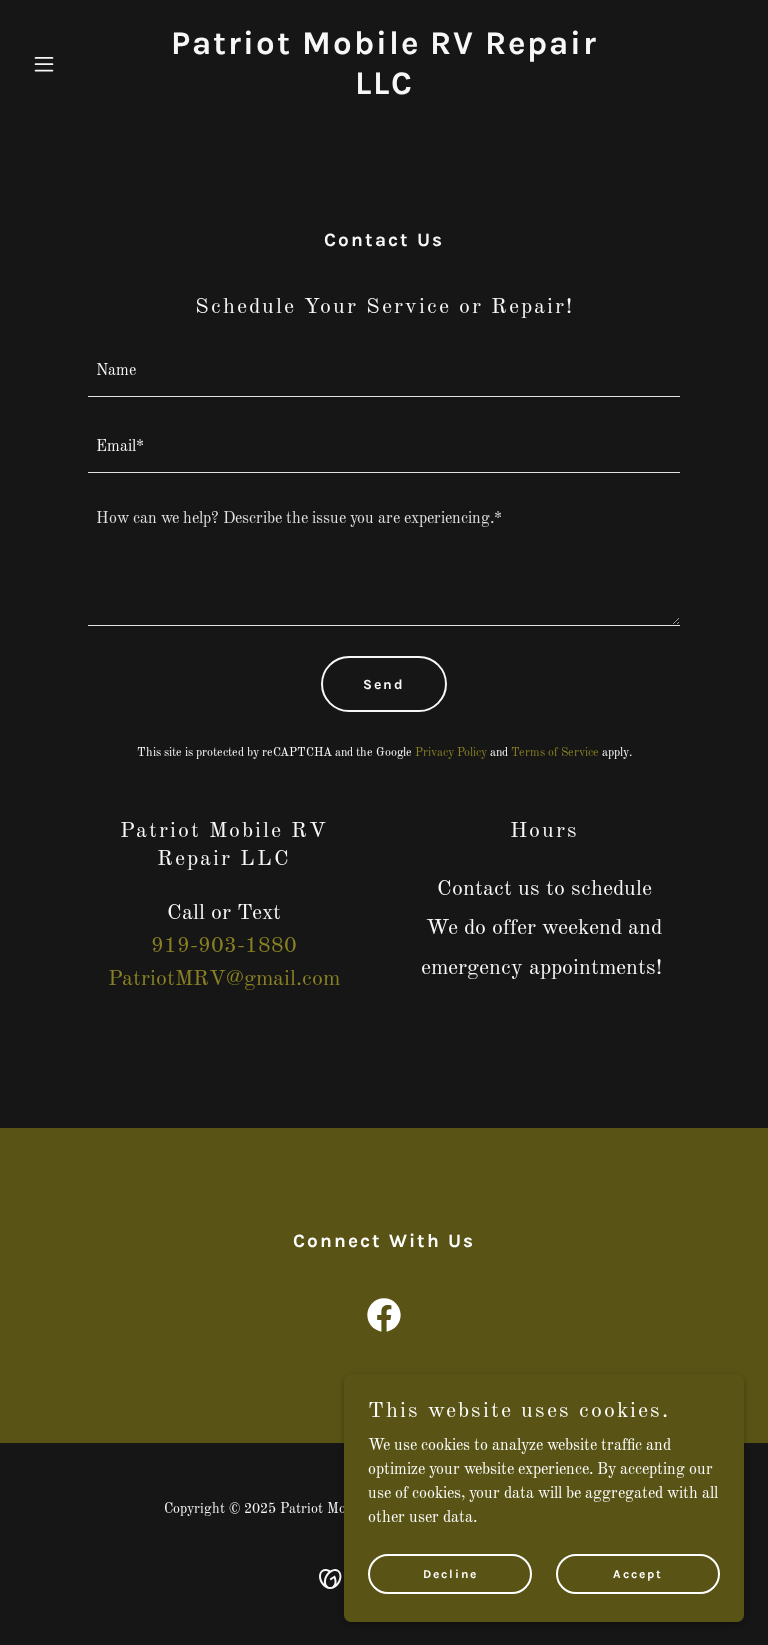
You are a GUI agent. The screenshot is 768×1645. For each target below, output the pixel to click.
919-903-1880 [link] (224, 946)
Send (384, 684)
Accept (638, 1573)
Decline (450, 1573)
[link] (384, 90)
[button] (78, 64)
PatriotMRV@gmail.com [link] (224, 979)
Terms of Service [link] (555, 753)
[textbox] (384, 371)
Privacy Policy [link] (451, 753)
